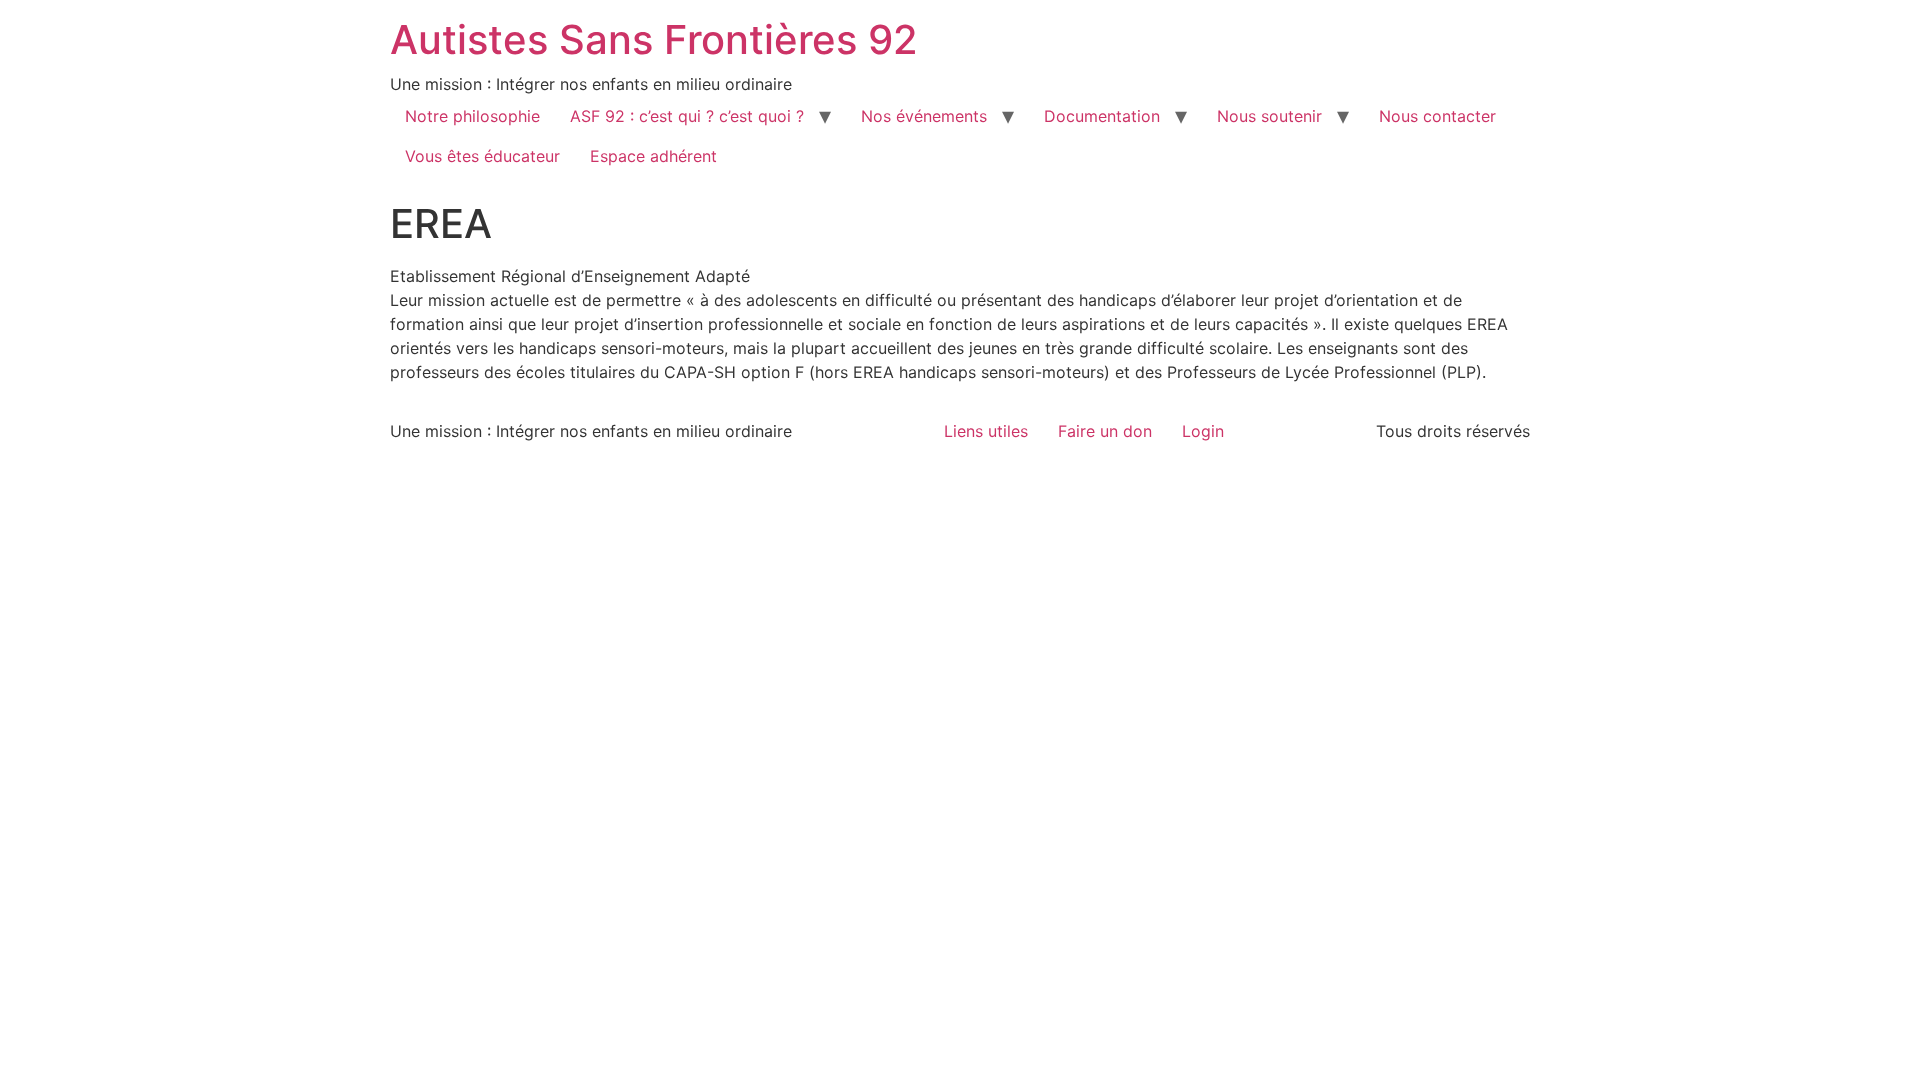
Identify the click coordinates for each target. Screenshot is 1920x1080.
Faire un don (1105, 431)
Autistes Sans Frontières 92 (654, 39)
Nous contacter (1437, 116)
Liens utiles (986, 431)
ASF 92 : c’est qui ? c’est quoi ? (687, 116)
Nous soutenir (1269, 116)
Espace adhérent (653, 156)
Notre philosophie (472, 116)
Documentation (1102, 116)
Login (1203, 431)
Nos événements (924, 116)
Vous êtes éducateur (482, 156)
